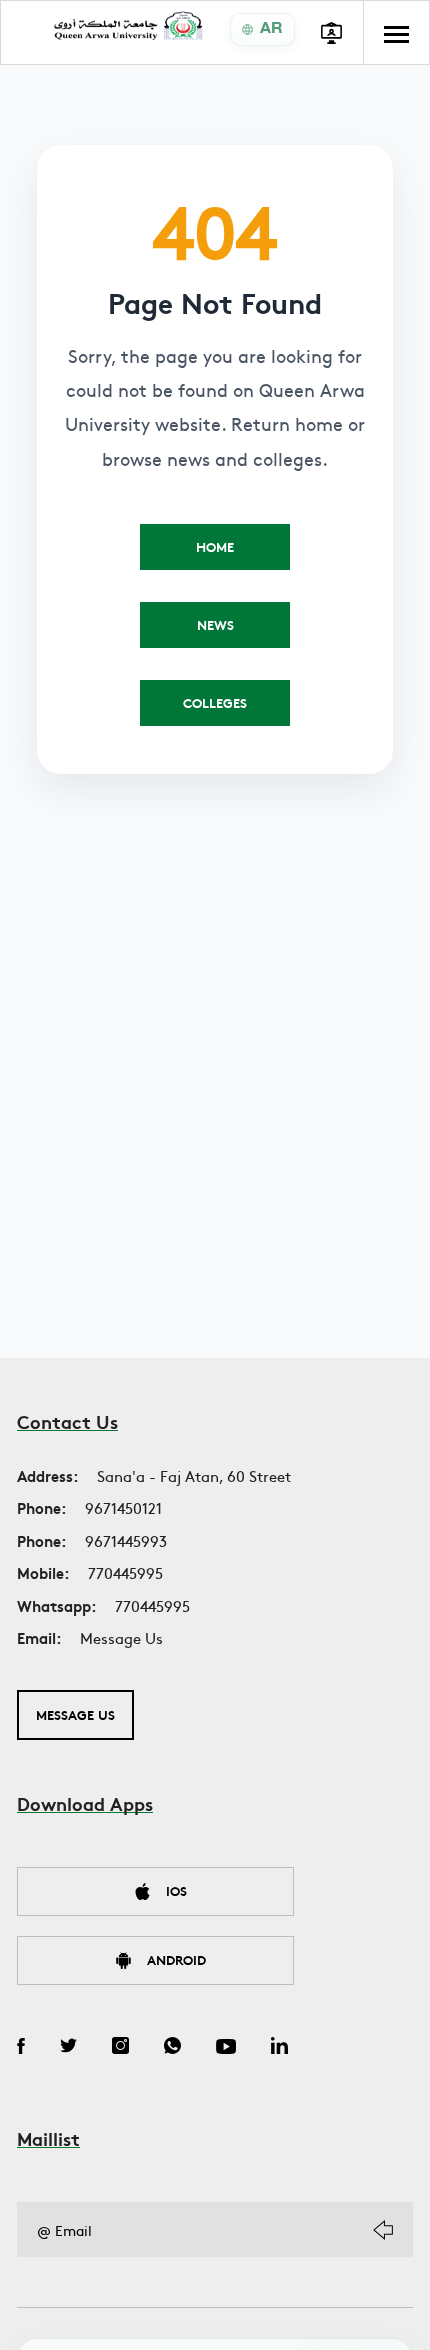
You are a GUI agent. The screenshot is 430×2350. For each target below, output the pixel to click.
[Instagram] (120, 2048)
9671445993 (126, 1540)
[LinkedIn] (279, 2048)
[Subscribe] (383, 2230)
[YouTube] (226, 2048)
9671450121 (123, 1507)
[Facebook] (21, 2048)
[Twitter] (68, 2048)
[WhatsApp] (172, 2048)
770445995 (125, 1572)
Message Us (121, 1637)
